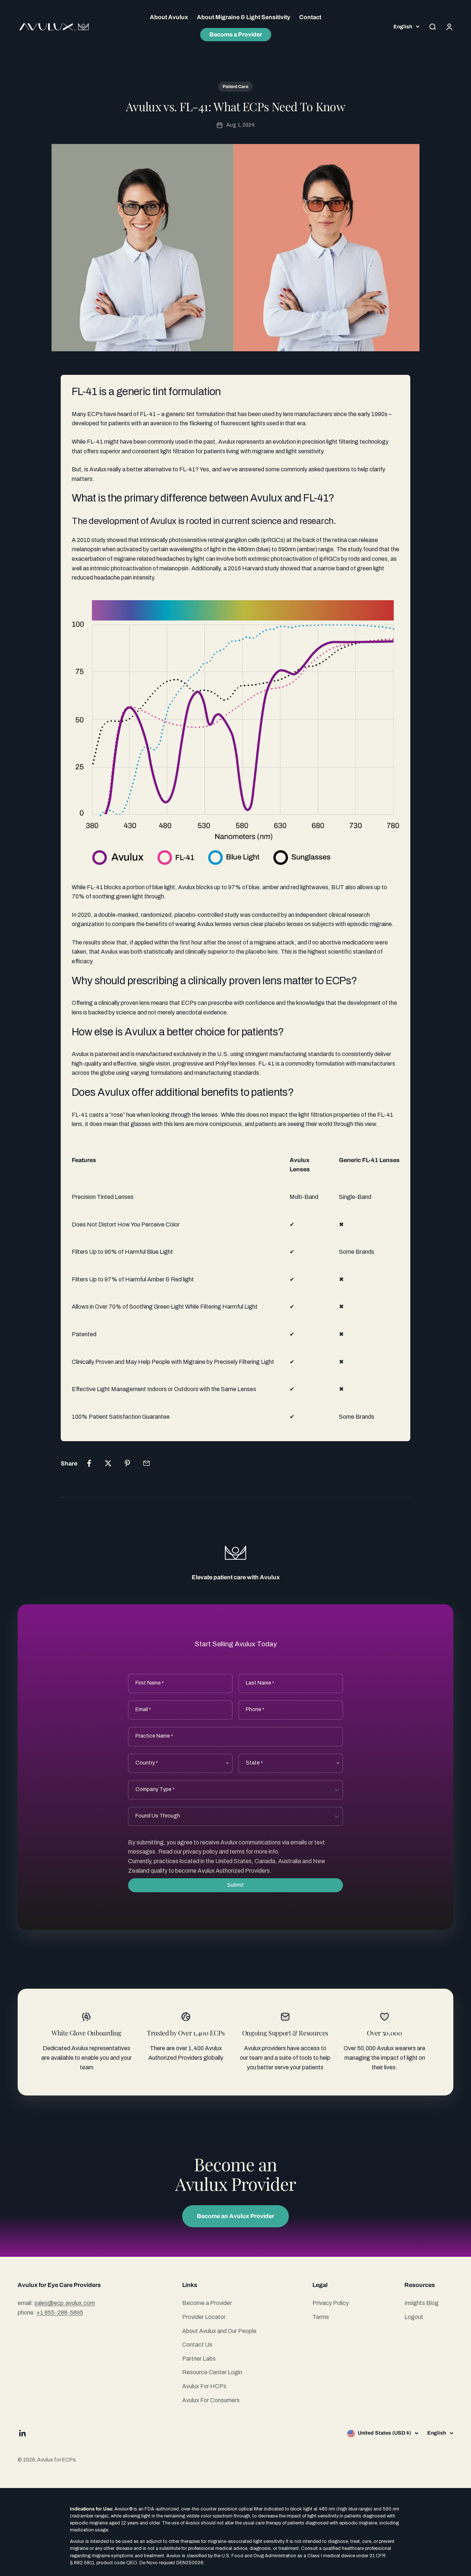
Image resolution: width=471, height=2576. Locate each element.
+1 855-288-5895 (60, 2313)
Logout (414, 2317)
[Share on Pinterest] (127, 1463)
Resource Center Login (212, 2372)
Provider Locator (204, 2317)
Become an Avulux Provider (235, 2216)
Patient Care (235, 87)
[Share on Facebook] (89, 1463)
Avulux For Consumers (211, 2400)
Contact (310, 17)
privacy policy (200, 1852)
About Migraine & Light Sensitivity (244, 17)
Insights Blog (422, 2303)
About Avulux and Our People (219, 2331)
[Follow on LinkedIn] (23, 2433)
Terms (321, 2317)
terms (237, 1852)
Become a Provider (236, 34)
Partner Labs (199, 2359)
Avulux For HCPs (204, 2386)
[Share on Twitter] (108, 1463)
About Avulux (169, 17)
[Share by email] (146, 1463)
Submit (235, 1885)
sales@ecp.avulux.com (65, 2303)
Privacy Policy (331, 2303)
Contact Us (197, 2345)
